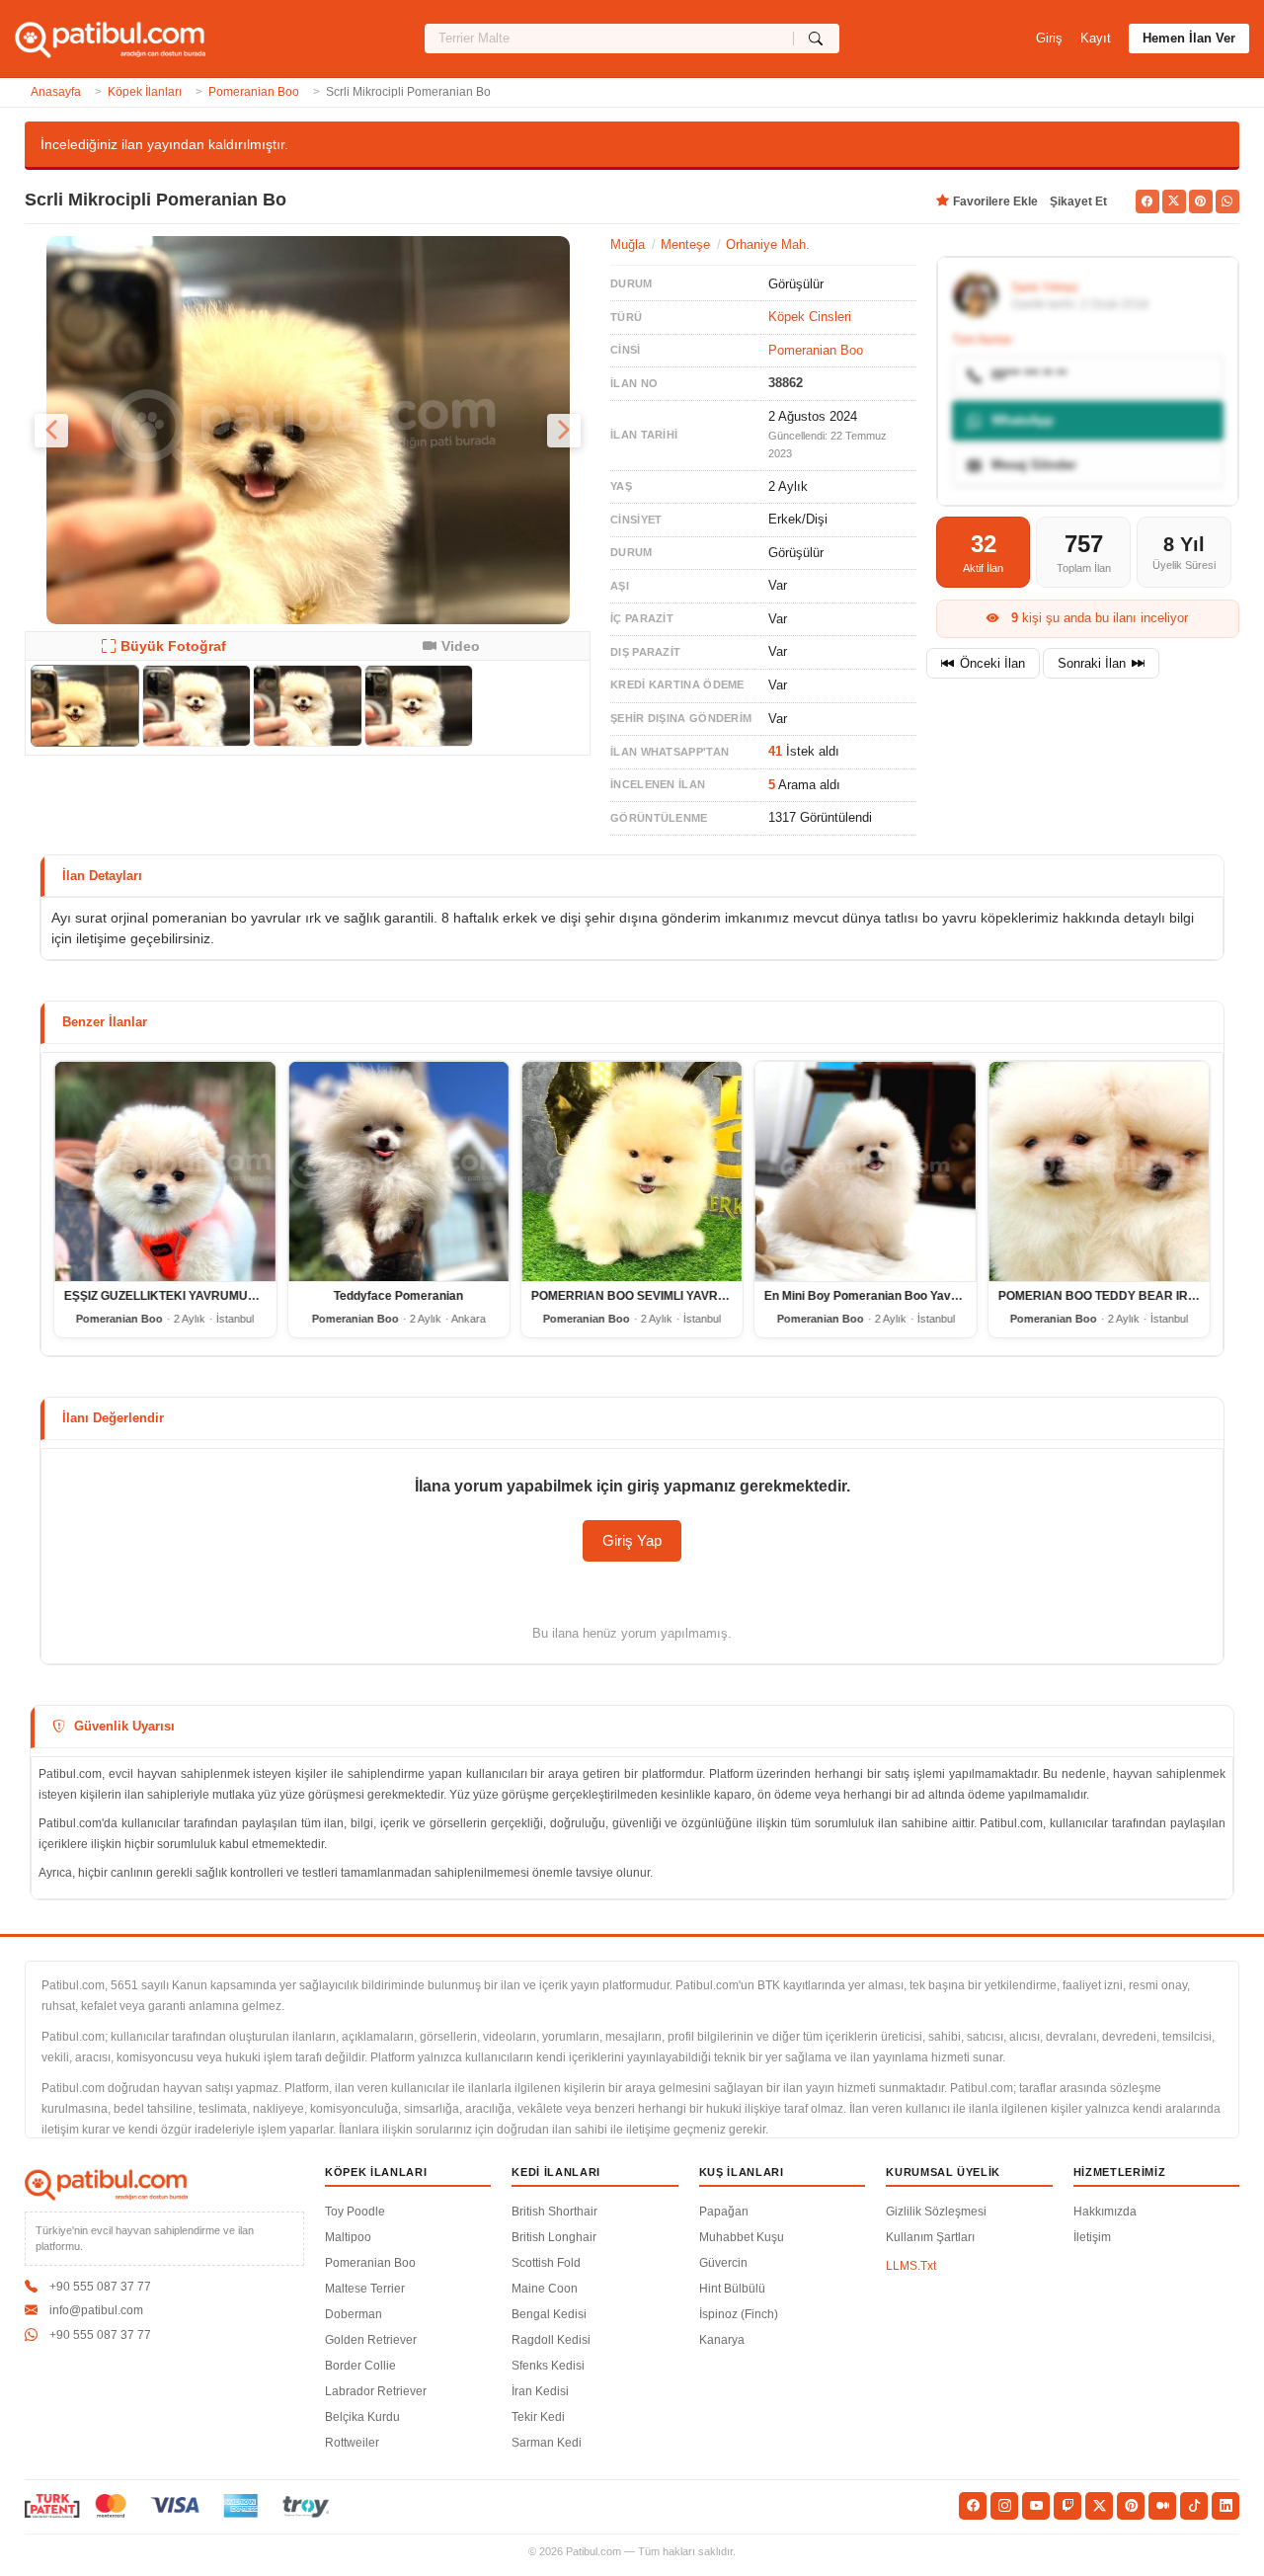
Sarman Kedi (547, 2443)
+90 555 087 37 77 (100, 2287)
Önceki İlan (992, 663)
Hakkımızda (1105, 2212)
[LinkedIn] (1225, 2506)
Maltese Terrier (365, 2289)
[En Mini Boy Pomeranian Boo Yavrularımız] (865, 1171)
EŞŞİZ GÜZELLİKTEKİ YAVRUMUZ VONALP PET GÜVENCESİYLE (246, 1296)
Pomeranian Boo (254, 92)
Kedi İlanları (556, 2172)
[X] (1099, 2506)
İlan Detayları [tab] (102, 876)
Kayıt (1096, 38)
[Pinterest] (1131, 2506)
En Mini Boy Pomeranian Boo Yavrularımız (882, 1296)
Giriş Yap (632, 1540)
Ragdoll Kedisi (551, 2340)
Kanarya (722, 2340)
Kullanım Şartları (930, 2237)
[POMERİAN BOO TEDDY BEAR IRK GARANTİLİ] (1099, 1171)
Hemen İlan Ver (1189, 38)
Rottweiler (352, 2443)
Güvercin (723, 2263)
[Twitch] (1067, 2506)
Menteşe (685, 244)
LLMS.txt (911, 2266)
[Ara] (816, 39)
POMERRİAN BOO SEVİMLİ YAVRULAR (641, 1296)
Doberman (354, 2314)
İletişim (1092, 2237)
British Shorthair (554, 2212)
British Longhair (554, 2237)
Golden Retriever (371, 2340)
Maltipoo (348, 2237)
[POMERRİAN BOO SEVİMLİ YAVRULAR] (632, 1171)
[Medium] (1162, 2506)
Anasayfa (56, 92)
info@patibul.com (96, 2310)
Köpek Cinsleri (810, 317)
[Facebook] (973, 2506)
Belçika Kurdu (362, 2417)
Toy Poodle (355, 2212)
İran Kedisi (540, 2391)
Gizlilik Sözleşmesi (936, 2212)
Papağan (724, 2212)
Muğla (628, 244)
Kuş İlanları (742, 2172)
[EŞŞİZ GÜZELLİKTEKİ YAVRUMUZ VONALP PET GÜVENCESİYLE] (165, 1171)
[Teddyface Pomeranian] (398, 1171)
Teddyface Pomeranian (398, 1296)
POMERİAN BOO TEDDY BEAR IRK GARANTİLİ (1131, 1296)
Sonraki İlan (1092, 663)
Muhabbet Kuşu (742, 2237)
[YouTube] (1036, 2506)
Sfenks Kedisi (548, 2366)
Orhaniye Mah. (768, 244)
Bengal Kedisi (549, 2314)
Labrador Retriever (376, 2391)
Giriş (1049, 38)
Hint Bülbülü (732, 2289)
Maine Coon (545, 2289)
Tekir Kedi (538, 2417)
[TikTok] (1194, 2506)
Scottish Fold (546, 2263)
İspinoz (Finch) (739, 2314)
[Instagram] (1004, 2506)
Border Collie (360, 2366)
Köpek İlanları (145, 92)
